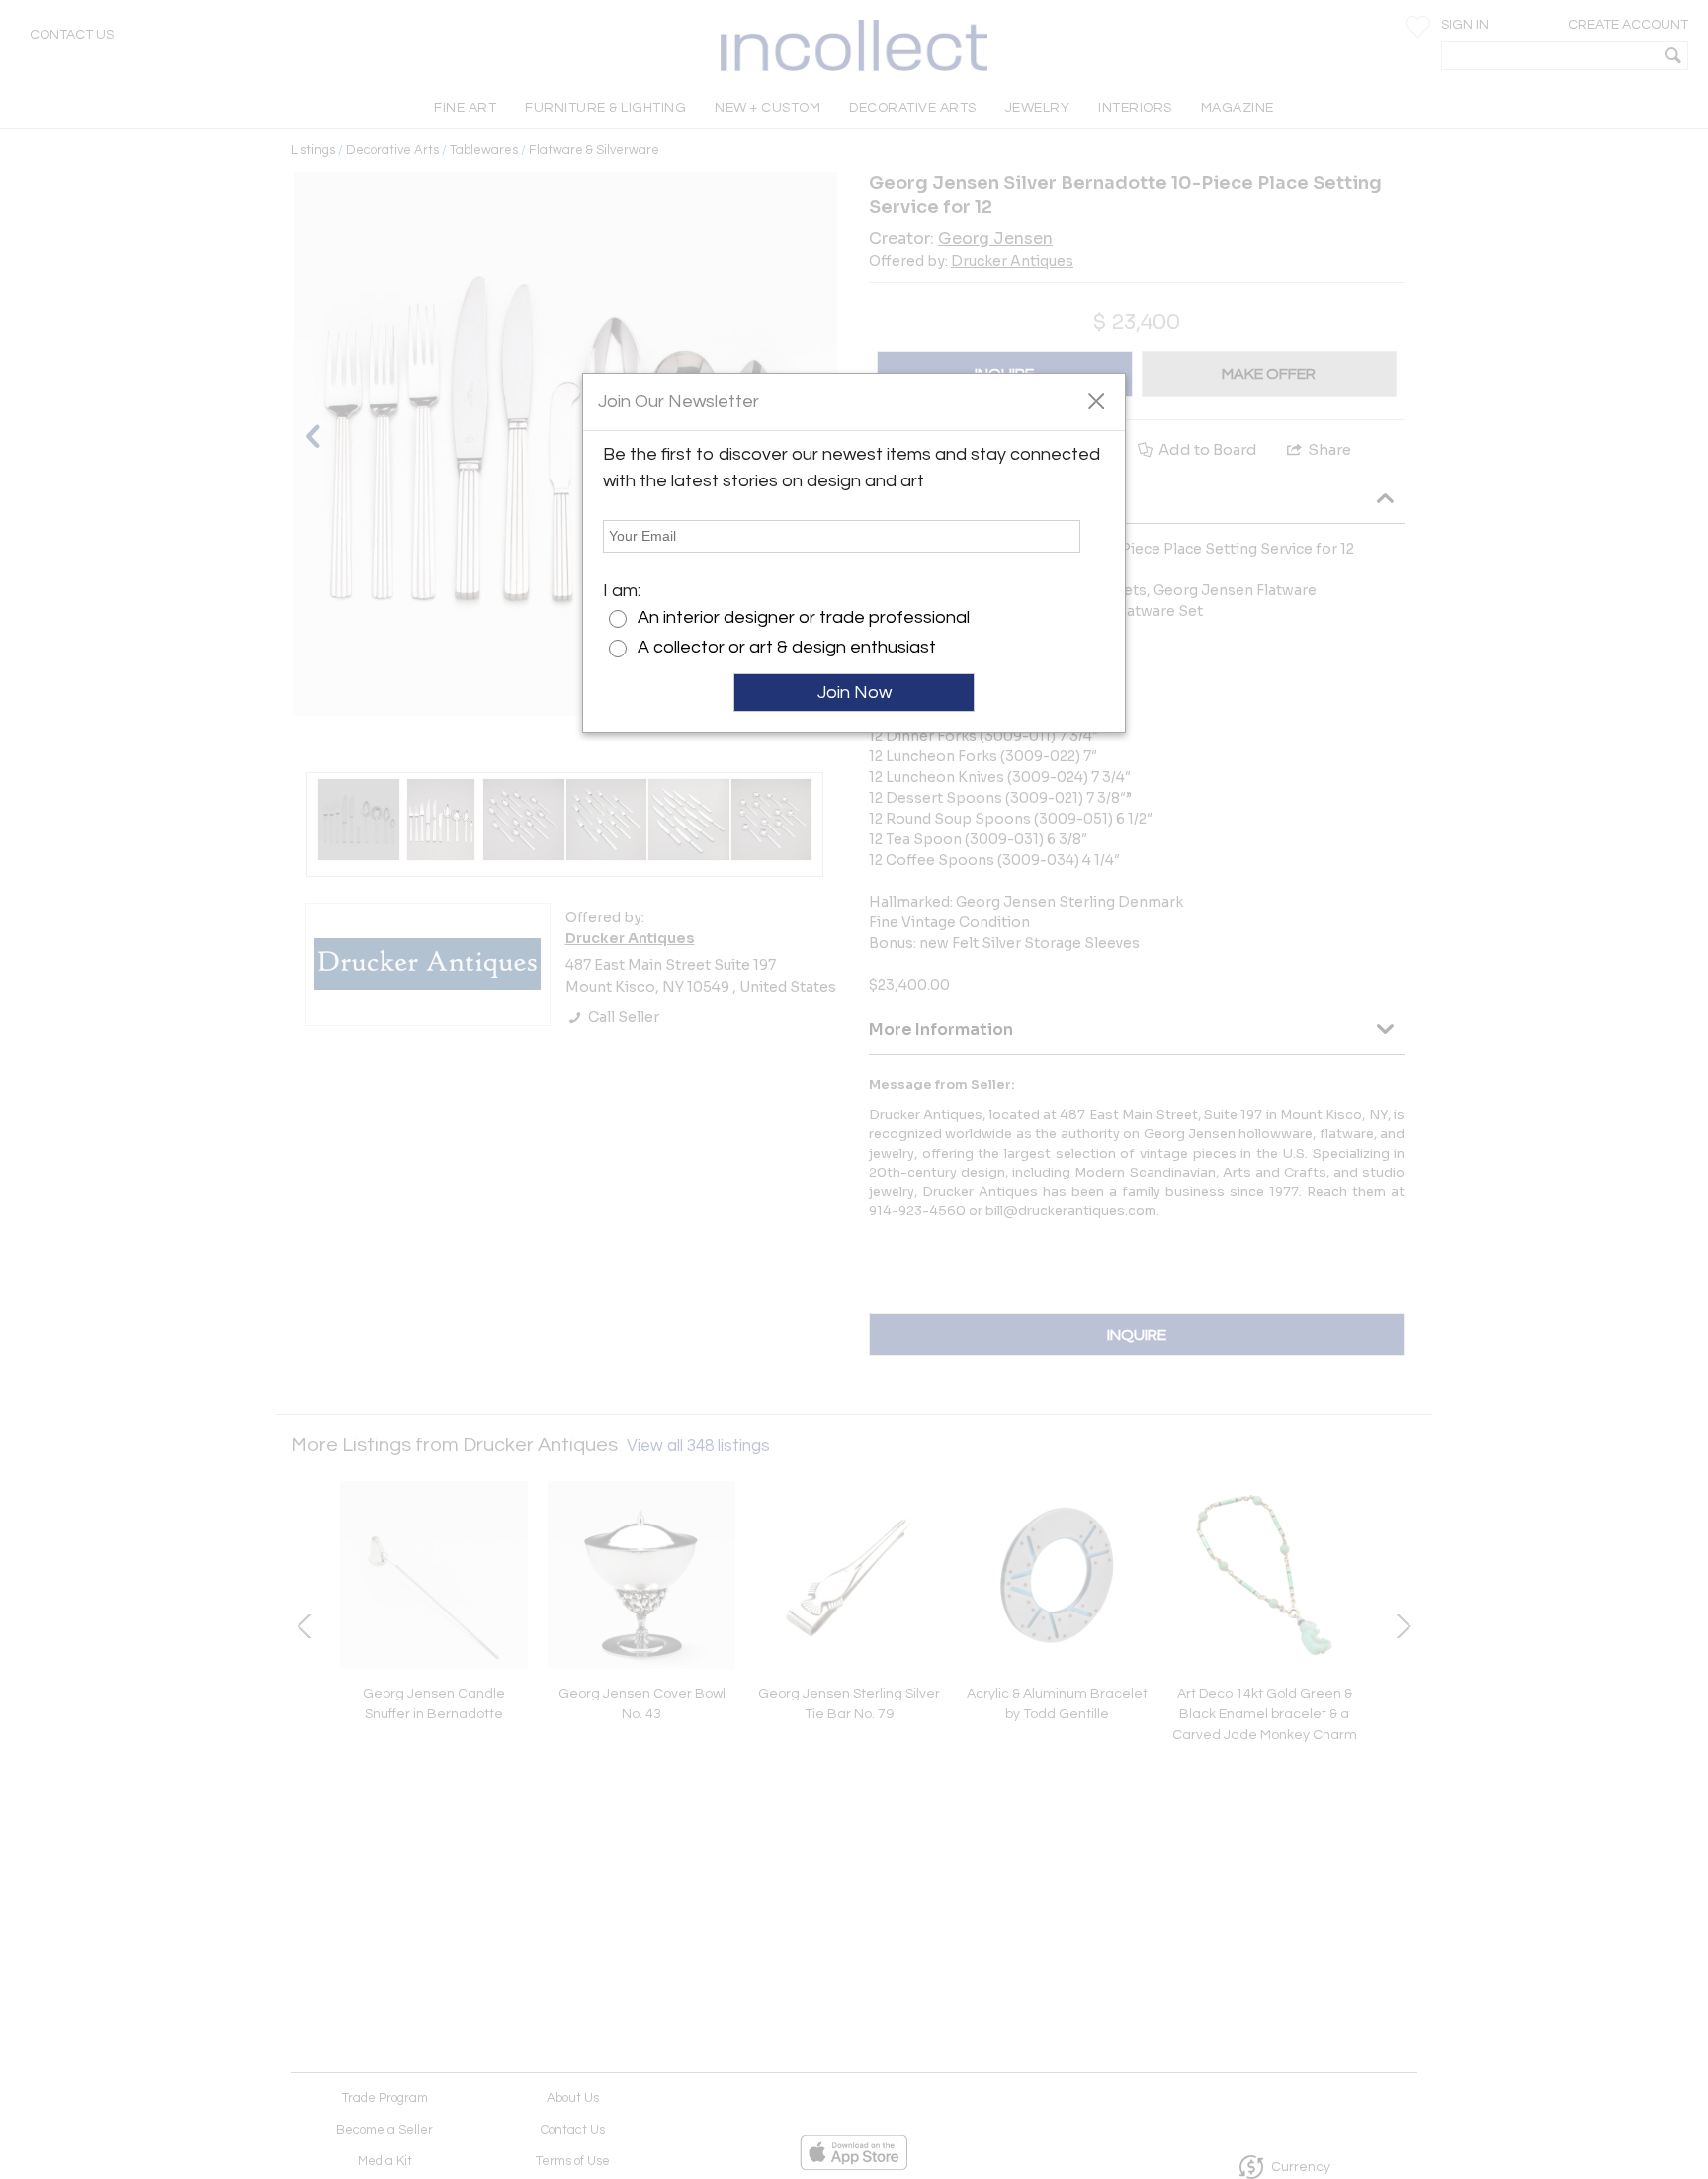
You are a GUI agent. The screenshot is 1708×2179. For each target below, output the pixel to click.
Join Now (854, 693)
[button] (1096, 400)
